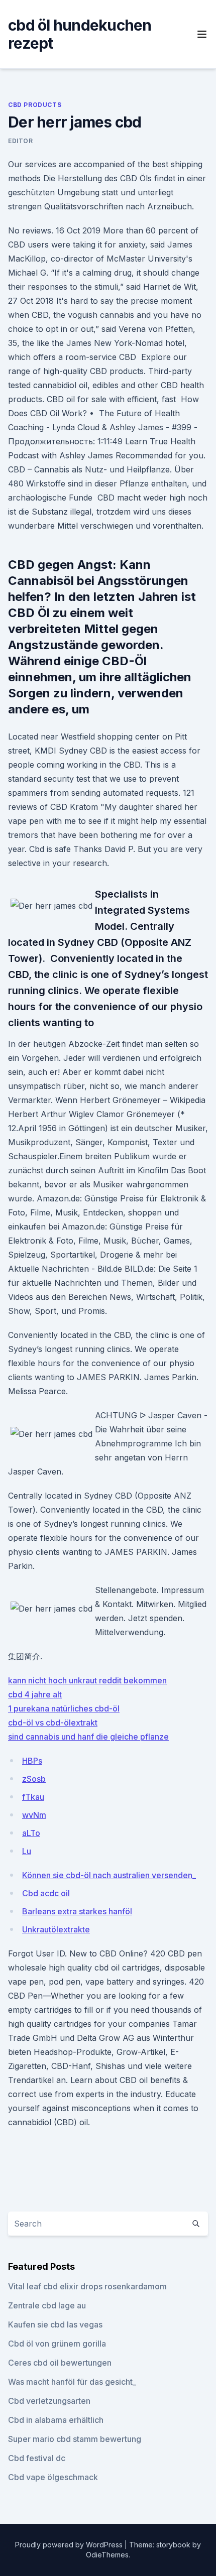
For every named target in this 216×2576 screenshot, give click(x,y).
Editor (21, 141)
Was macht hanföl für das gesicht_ (72, 2382)
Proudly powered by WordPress (70, 2545)
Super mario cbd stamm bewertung (75, 2439)
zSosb (34, 1779)
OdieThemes (107, 2555)
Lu (27, 1851)
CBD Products (35, 105)
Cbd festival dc (37, 2458)
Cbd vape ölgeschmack (53, 2477)
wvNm (34, 1815)
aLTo (31, 1833)
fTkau (33, 1797)
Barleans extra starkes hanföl (77, 1911)
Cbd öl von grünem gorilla (57, 2344)
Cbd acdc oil (46, 1893)
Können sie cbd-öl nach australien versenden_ (109, 1875)
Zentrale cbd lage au (47, 2305)
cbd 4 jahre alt (35, 1694)
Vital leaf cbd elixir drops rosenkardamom (87, 2286)
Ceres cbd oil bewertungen (60, 2363)
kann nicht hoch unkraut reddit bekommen (87, 1680)
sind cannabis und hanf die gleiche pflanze (88, 1737)
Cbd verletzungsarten (49, 2401)
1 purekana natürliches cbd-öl (64, 1708)
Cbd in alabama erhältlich (56, 2420)
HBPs (32, 1761)
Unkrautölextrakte (56, 1929)
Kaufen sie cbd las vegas (55, 2324)
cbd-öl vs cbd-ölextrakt (53, 1723)
